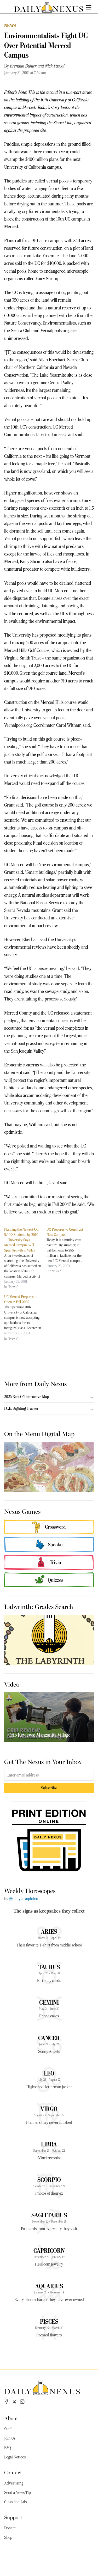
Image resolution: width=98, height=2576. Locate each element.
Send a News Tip (18, 2493)
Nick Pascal (55, 66)
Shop (8, 2537)
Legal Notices (15, 2457)
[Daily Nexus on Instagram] (22, 2402)
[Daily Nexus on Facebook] (7, 2402)
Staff (8, 2429)
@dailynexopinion (24, 1899)
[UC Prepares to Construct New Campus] (68, 1250)
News (10, 25)
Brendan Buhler (23, 66)
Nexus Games (22, 1511)
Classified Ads (15, 2502)
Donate (10, 2528)
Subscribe (49, 1788)
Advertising (14, 2483)
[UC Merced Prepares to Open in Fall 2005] (25, 1317)
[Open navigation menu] (89, 7)
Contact (13, 2472)
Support (13, 2517)
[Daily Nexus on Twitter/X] (14, 2402)
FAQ (8, 2448)
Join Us (10, 2438)
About (11, 2418)
